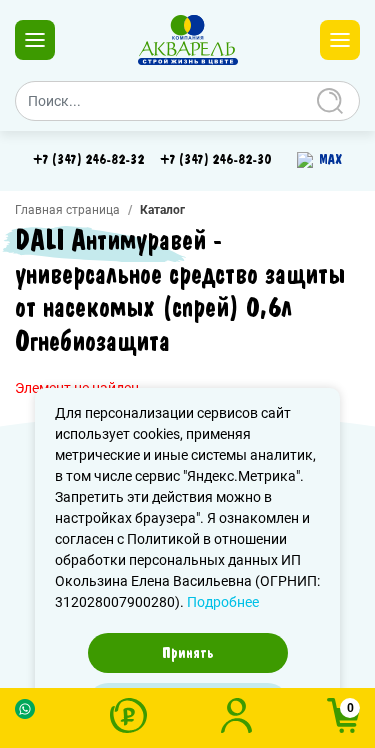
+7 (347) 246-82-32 (88, 160)
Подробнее (223, 602)
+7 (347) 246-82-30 (215, 160)
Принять (188, 653)
